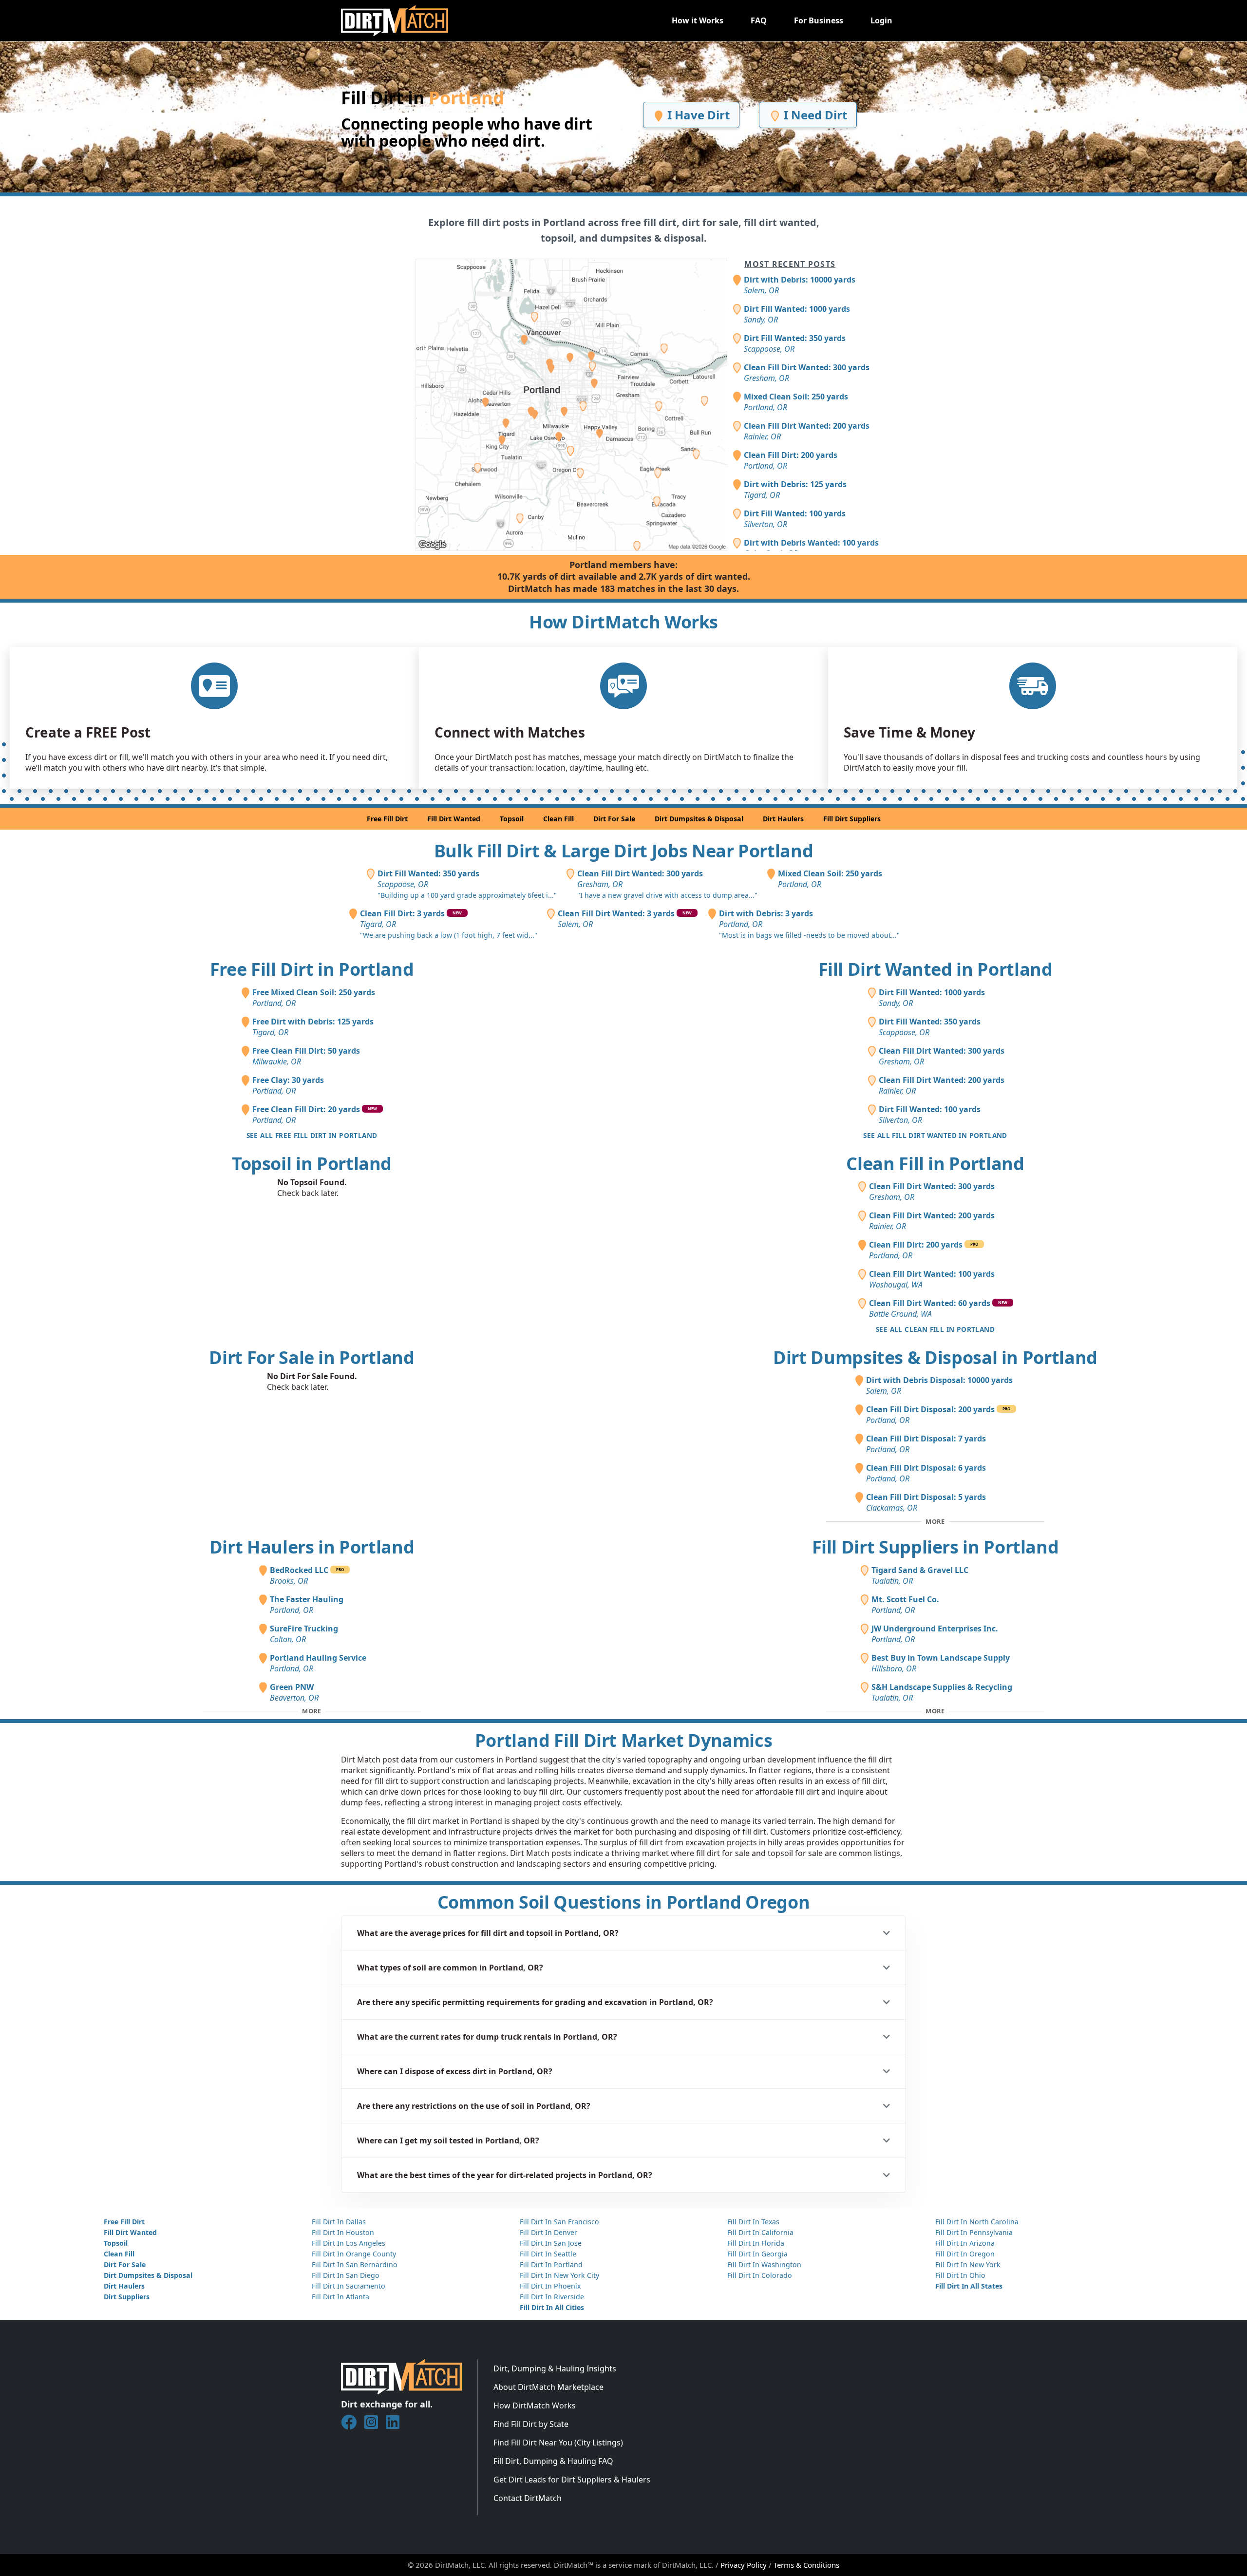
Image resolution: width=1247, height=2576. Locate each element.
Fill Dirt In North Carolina (977, 2222)
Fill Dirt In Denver (548, 2232)
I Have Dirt (697, 115)
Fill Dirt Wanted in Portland (935, 969)
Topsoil (512, 819)
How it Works (698, 20)
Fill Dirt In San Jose (551, 2243)
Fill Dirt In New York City (559, 2275)
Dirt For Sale (614, 819)
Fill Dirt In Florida (756, 2243)
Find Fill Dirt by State (531, 2424)
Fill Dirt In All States (969, 2286)
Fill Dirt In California (760, 2232)
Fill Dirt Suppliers (852, 819)
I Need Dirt (814, 115)
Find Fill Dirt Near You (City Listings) (558, 2443)
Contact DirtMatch (528, 2498)
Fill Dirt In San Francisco (559, 2222)
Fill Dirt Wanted (454, 819)
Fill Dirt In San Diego (346, 2275)
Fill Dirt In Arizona (965, 2243)
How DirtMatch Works (535, 2406)
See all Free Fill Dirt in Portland (312, 1135)
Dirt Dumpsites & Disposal (699, 819)
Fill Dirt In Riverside (552, 2297)
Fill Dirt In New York (968, 2264)
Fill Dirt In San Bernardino (355, 2264)
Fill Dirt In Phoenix (550, 2286)
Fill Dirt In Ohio (960, 2275)
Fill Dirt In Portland (551, 2264)
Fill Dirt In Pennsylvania (974, 2232)
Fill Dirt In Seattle (548, 2254)
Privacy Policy (744, 2565)
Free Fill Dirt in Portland (312, 969)
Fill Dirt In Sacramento (349, 2286)
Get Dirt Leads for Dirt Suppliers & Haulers (572, 2480)
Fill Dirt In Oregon (965, 2254)
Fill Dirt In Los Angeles (349, 2243)
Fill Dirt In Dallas (339, 2222)
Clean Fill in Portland (935, 1164)
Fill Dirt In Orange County (354, 2254)
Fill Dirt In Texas (753, 2222)
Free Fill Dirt (387, 819)
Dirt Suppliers (127, 2297)
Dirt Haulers (783, 819)
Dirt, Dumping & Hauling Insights (555, 2368)
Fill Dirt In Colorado (760, 2275)
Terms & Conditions (806, 2565)
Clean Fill (558, 819)
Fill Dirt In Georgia (757, 2254)
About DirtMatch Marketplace (548, 2387)
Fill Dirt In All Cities (552, 2307)
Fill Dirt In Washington (764, 2264)
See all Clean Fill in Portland (935, 1329)
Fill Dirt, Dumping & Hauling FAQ (553, 2461)
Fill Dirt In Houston (343, 2232)
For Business (819, 20)
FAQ (759, 20)
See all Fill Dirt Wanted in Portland (935, 1135)
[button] (623, 1933)
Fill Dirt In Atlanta (340, 2297)
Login (881, 20)
